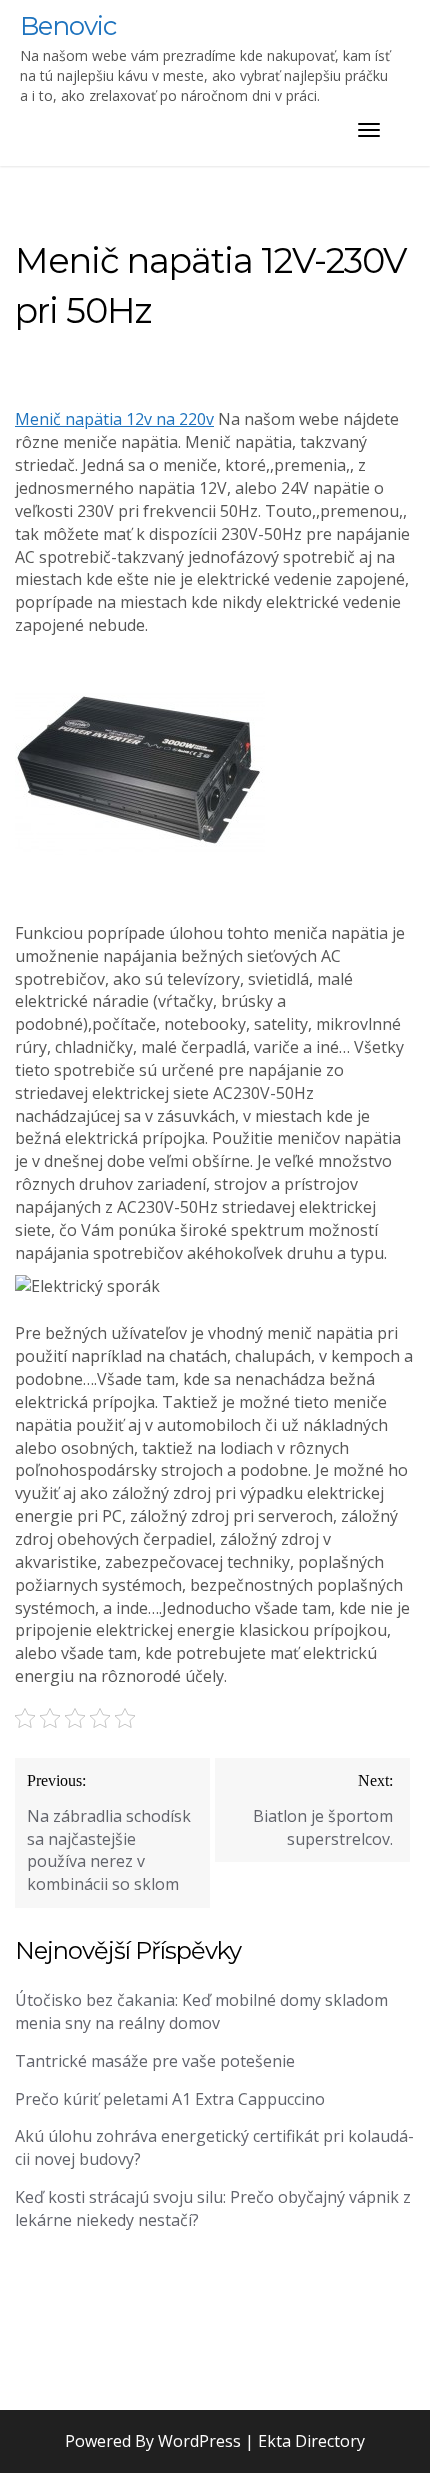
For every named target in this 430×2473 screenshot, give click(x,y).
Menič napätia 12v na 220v (114, 419)
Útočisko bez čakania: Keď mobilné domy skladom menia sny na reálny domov (201, 2011)
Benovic (68, 26)
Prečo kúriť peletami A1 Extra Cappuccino (170, 2099)
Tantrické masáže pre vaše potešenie (155, 2061)
